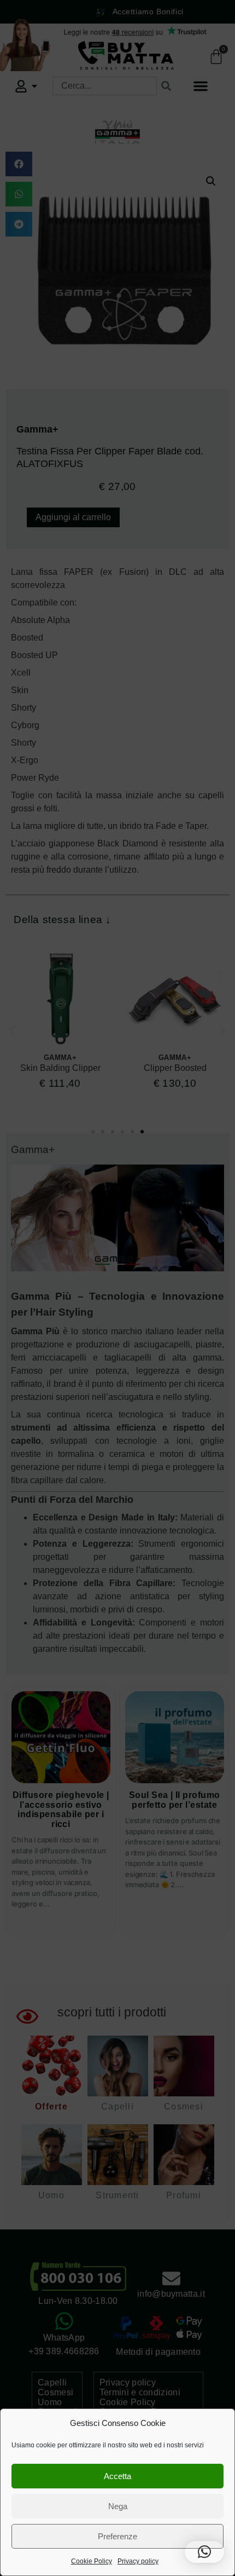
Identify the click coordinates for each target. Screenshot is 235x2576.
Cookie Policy (92, 2561)
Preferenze (117, 2536)
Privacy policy (138, 2561)
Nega (118, 2506)
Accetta (117, 2476)
